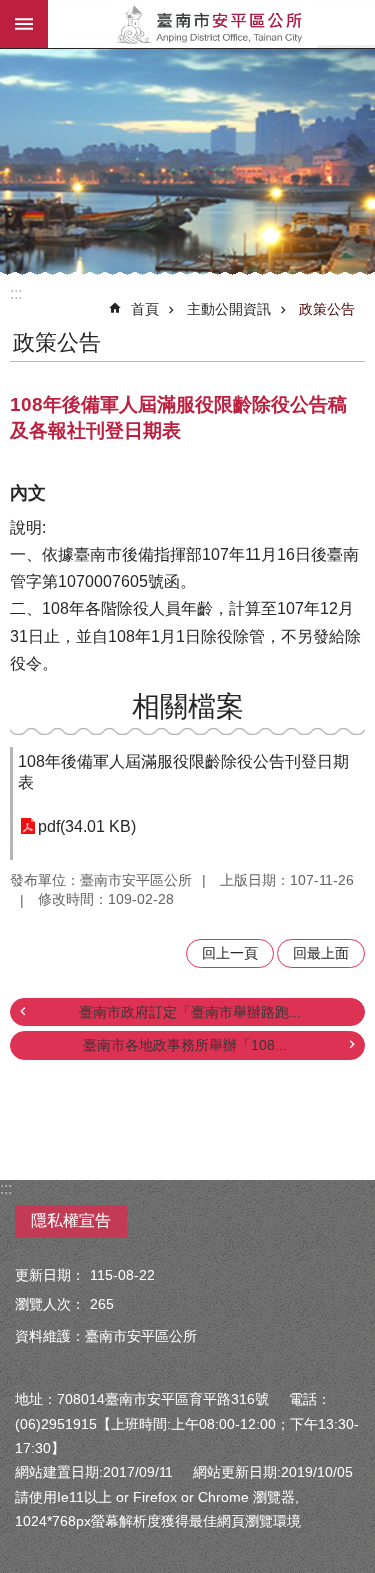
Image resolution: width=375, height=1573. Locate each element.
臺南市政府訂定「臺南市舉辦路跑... (190, 1012)
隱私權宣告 (71, 1220)
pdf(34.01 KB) (87, 826)
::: (16, 293)
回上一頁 (230, 953)
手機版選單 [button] (24, 24)
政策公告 (327, 309)
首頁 (145, 309)
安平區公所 (211, 24)
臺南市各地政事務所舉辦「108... (185, 1045)
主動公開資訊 (229, 309)
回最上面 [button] (321, 953)
